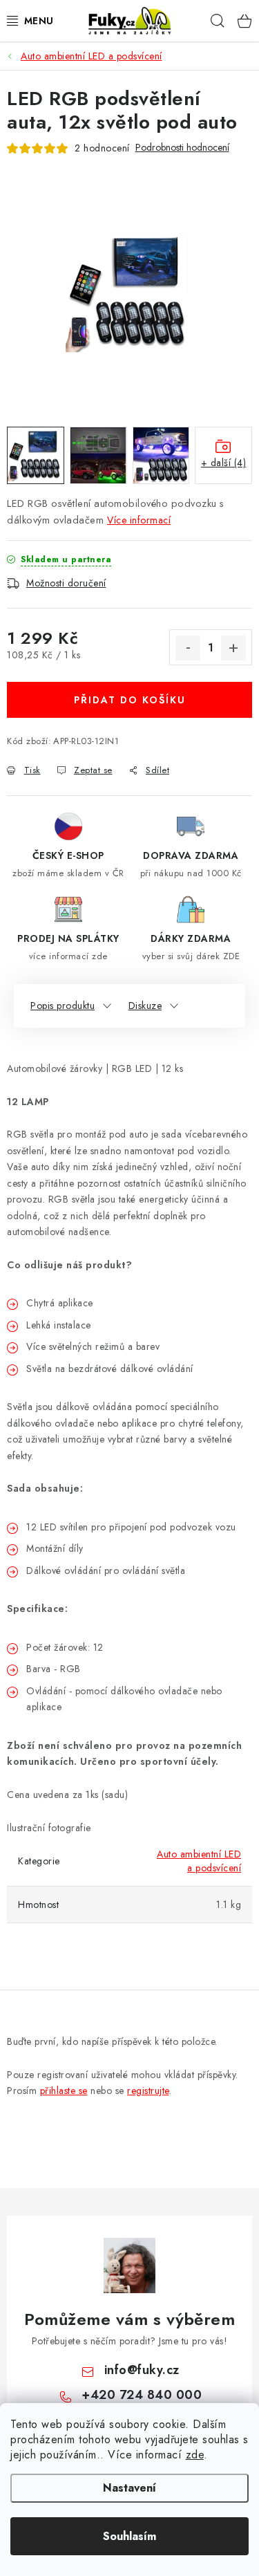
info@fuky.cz (142, 2370)
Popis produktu (63, 1006)
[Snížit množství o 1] (188, 648)
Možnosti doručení (66, 583)
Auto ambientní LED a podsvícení (199, 1861)
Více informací (139, 520)
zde (195, 2455)
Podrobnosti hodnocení (182, 148)
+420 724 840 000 (142, 2395)
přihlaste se (64, 2091)
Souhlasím (129, 2536)
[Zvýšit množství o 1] (233, 648)
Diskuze (145, 1006)
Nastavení (129, 2488)
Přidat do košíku (130, 700)
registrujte (148, 2091)
